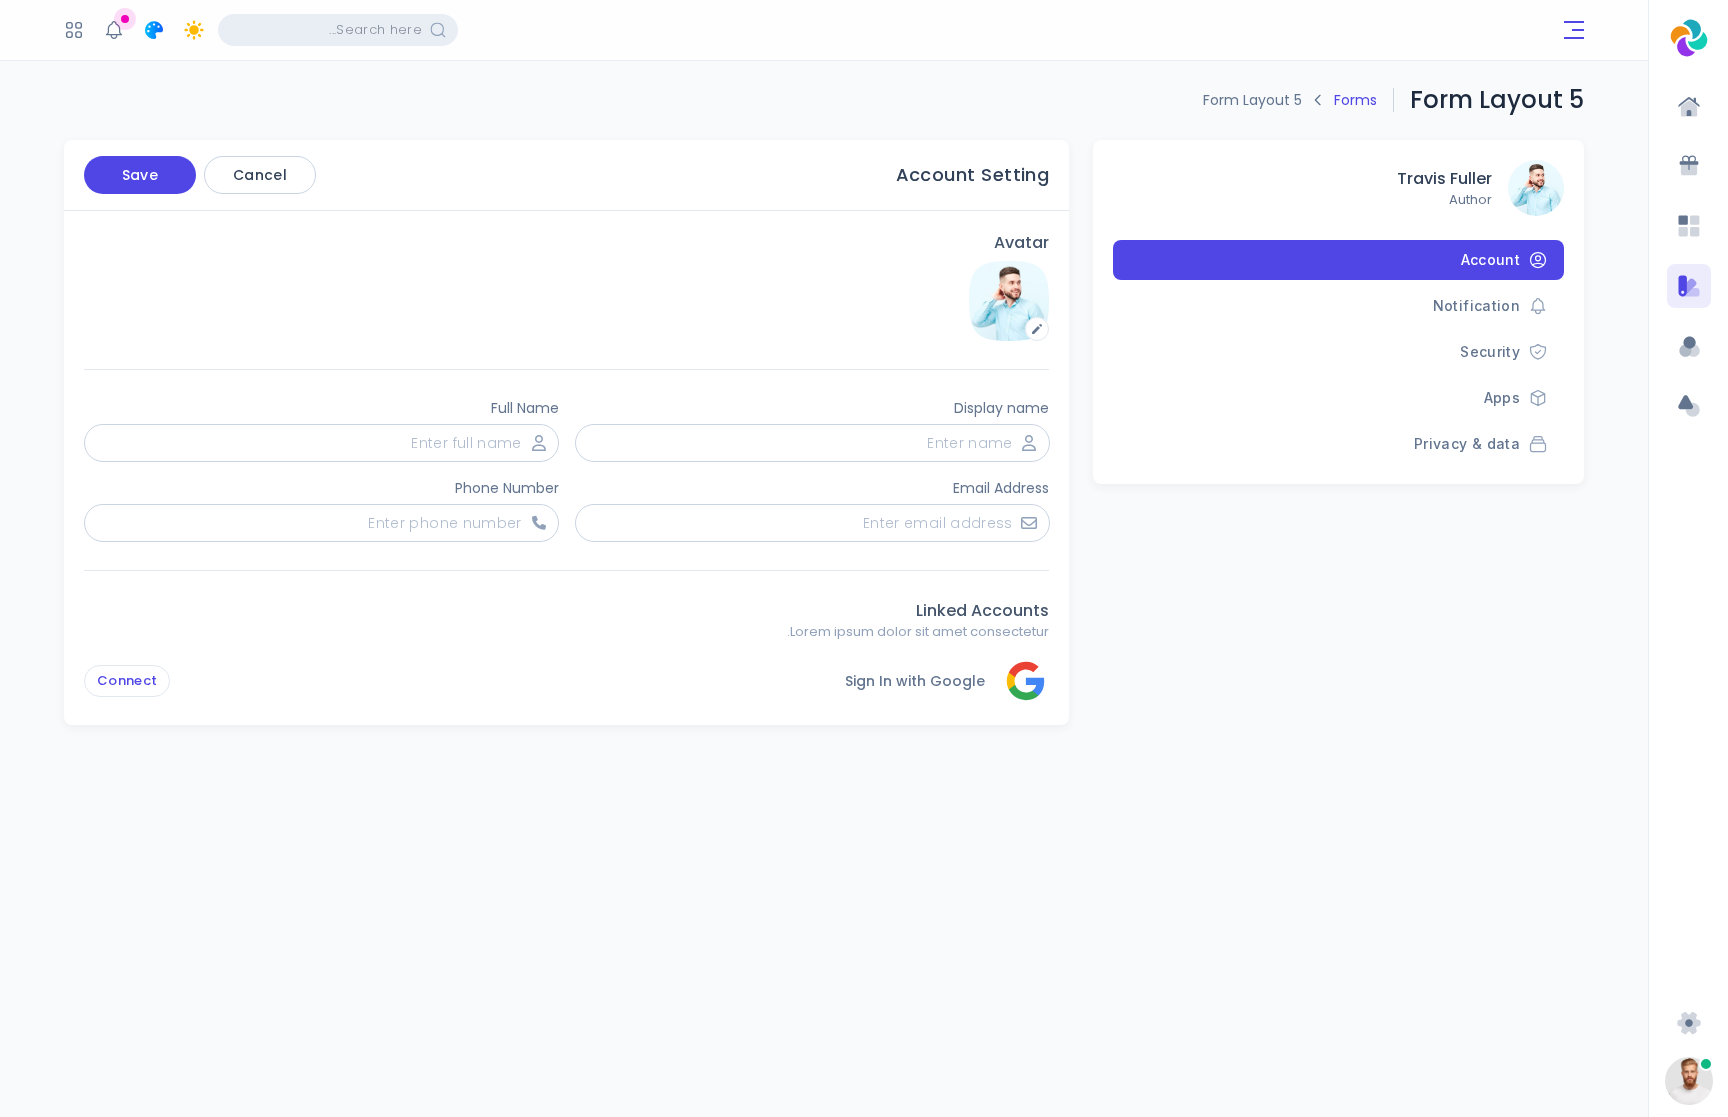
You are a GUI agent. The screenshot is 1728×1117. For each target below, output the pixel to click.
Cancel (260, 175)
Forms (1355, 100)
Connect (127, 680)
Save (140, 175)
